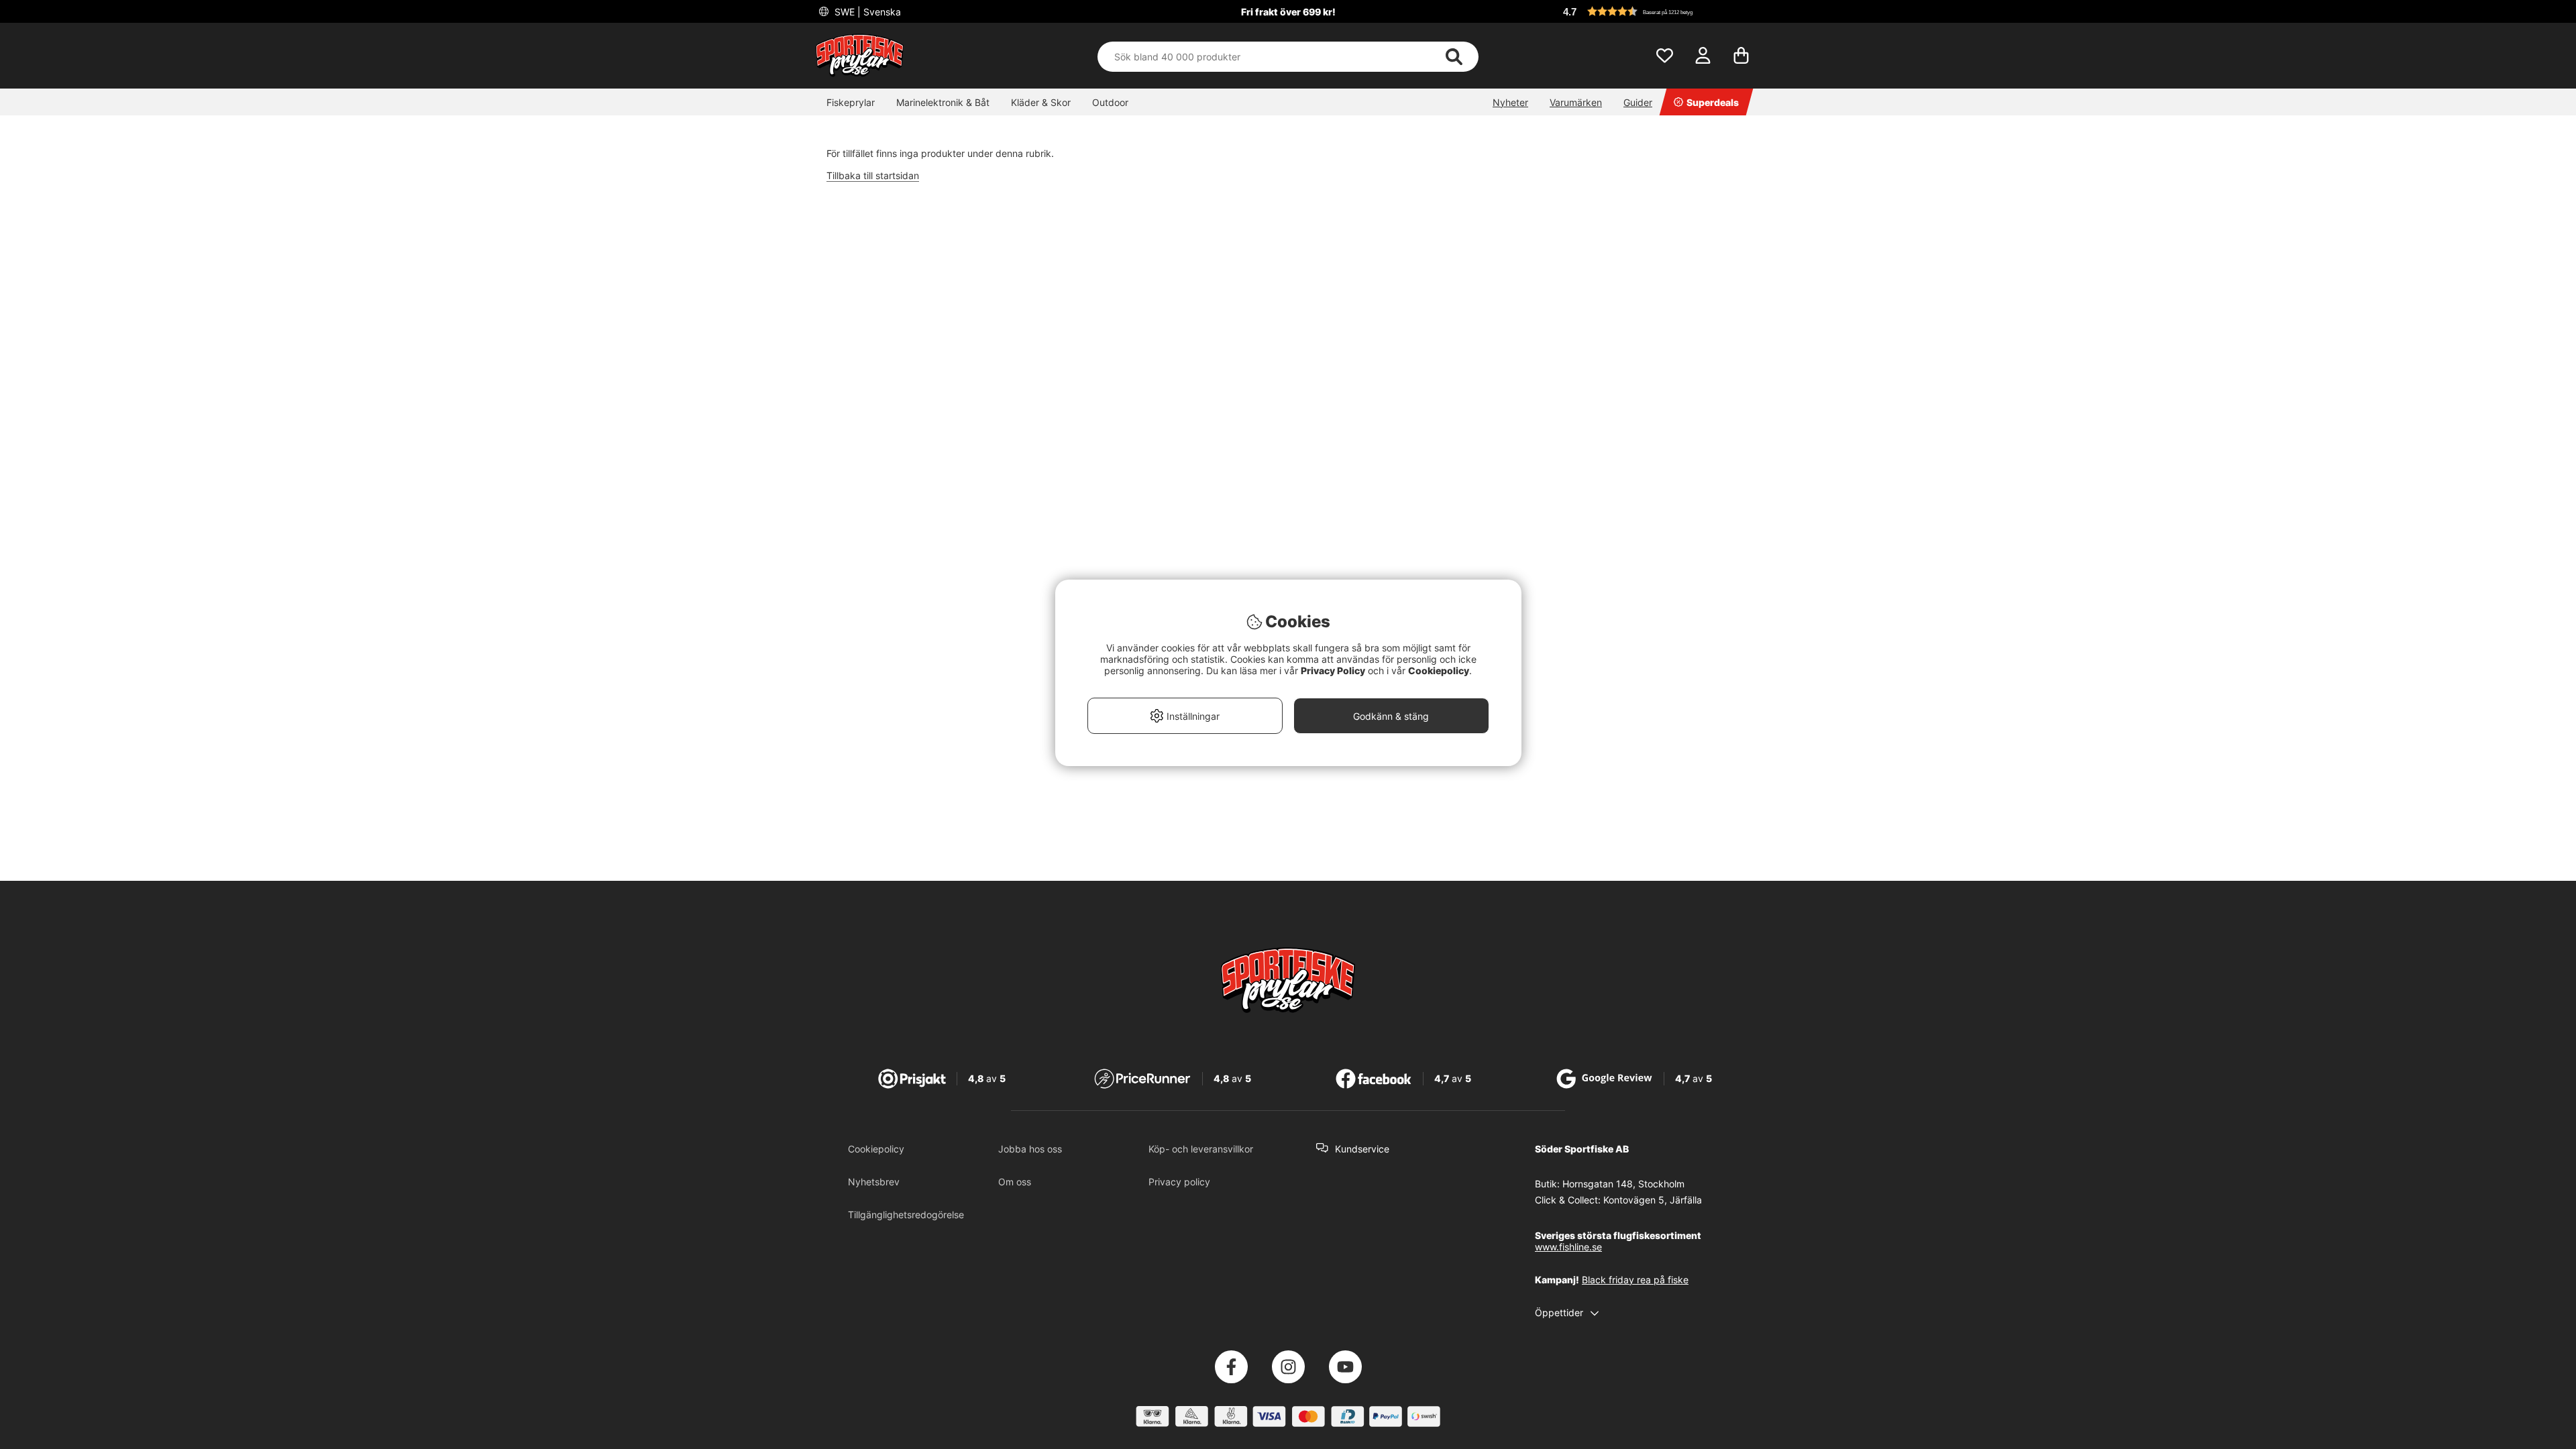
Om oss (1015, 1182)
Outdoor (1110, 102)
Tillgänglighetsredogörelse (906, 1215)
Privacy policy (1179, 1182)
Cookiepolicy (876, 1149)
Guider (1638, 102)
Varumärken (1576, 102)
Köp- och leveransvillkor (1201, 1149)
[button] (1660, 11)
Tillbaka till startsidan (873, 175)
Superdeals (1713, 102)
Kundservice (1362, 1149)
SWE (866, 12)
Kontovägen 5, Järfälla (1653, 1200)
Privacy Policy (1333, 670)
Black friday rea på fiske (1635, 1280)
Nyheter (1510, 102)
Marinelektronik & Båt (943, 102)
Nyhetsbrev (874, 1182)
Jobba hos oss (1030, 1149)
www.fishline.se (1568, 1247)
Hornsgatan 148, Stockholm (1623, 1184)
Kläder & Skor (1041, 102)
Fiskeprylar (851, 102)
